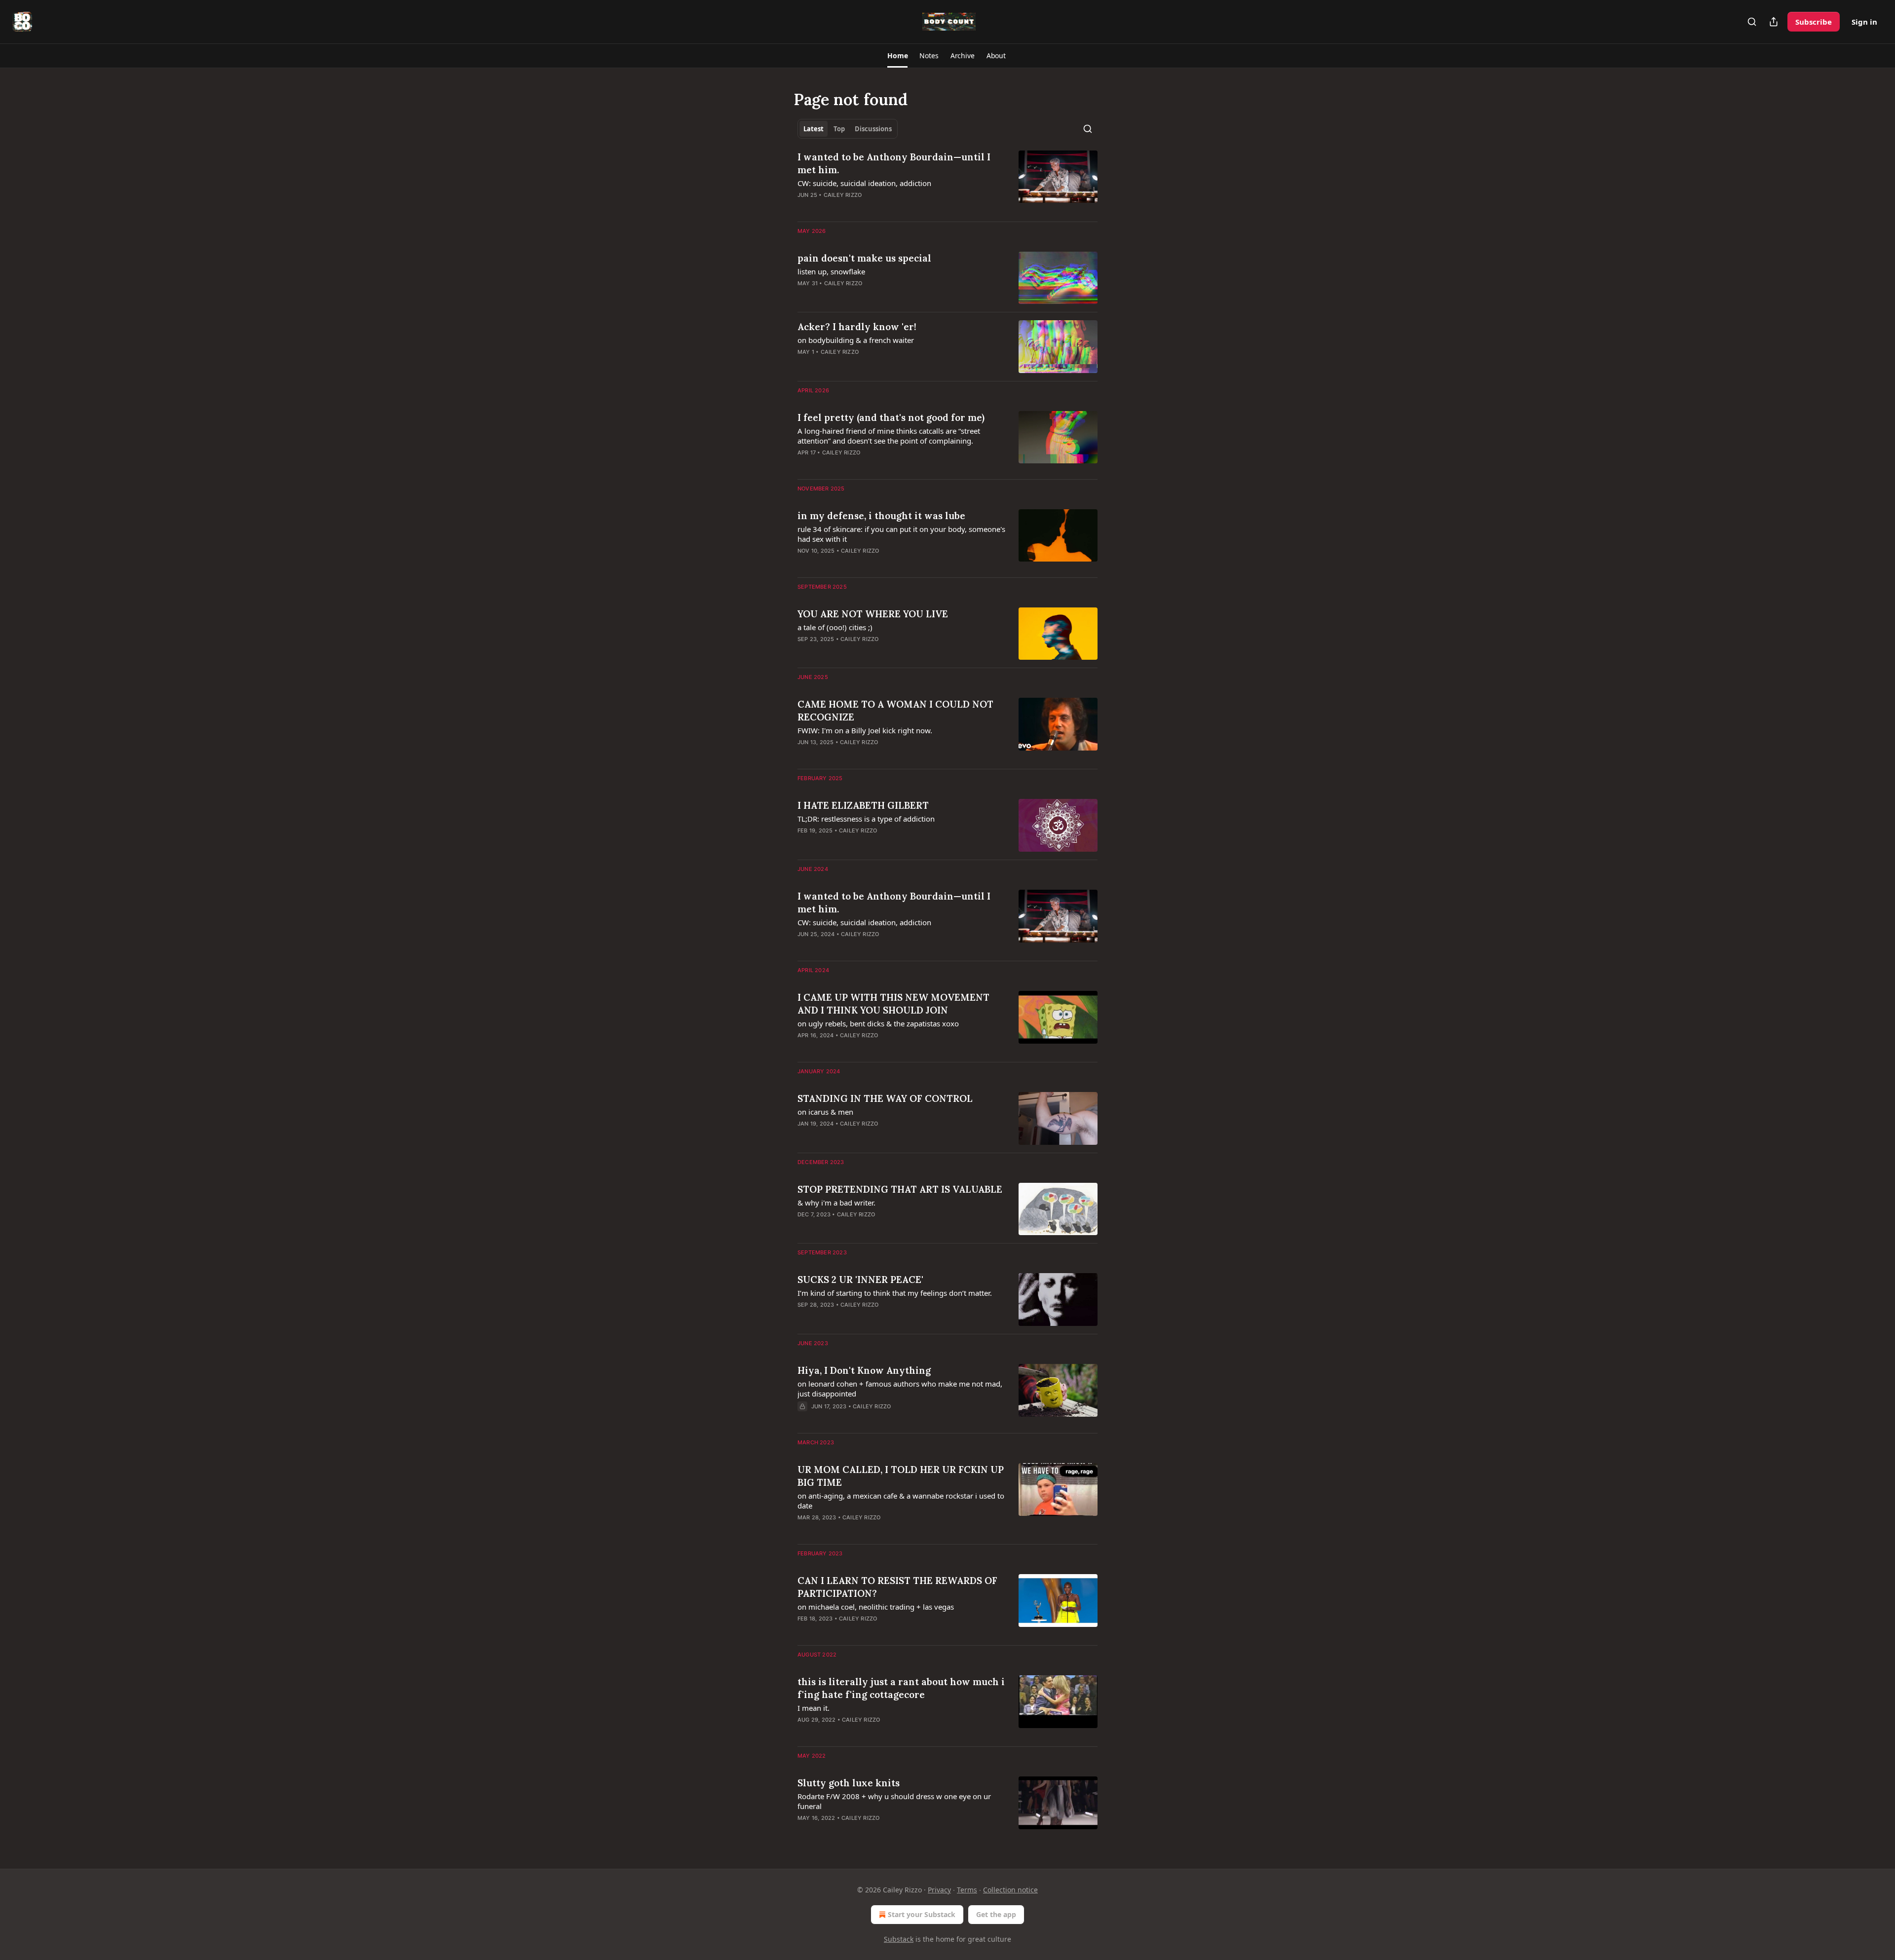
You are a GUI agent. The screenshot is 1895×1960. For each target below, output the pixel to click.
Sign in (1864, 22)
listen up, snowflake (831, 271)
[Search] (1752, 22)
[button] (897, 56)
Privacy (939, 1890)
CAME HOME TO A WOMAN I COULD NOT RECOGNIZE (895, 711)
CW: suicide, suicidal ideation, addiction (864, 183)
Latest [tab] (814, 129)
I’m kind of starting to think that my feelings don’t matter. (895, 1293)
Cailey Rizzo (843, 195)
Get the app (996, 1914)
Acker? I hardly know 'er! (857, 327)
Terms (967, 1890)
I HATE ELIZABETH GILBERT (863, 805)
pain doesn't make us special (864, 258)
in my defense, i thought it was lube (881, 516)
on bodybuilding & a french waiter (856, 340)
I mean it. (814, 1708)
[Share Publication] (1774, 22)
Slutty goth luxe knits (849, 1783)
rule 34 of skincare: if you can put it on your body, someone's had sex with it (901, 534)
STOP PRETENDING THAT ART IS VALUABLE (900, 1189)
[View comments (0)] (872, 1136)
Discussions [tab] (873, 129)
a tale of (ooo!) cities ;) (835, 627)
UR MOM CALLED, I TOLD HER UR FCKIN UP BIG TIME (901, 1476)
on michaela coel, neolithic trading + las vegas (876, 1607)
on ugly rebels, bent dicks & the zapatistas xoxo (878, 1023)
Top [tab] (839, 129)
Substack (899, 1939)
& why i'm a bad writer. (836, 1203)
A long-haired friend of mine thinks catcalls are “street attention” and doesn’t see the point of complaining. (889, 436)
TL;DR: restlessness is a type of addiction (866, 819)
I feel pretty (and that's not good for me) (891, 417)
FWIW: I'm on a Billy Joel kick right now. (865, 730)
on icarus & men (825, 1112)
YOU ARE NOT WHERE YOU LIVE (873, 614)
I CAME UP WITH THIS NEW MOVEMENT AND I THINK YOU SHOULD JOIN (893, 1004)
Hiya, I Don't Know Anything (864, 1370)
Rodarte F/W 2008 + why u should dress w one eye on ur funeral (894, 1801)
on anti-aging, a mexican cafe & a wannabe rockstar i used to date (901, 1501)
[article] (947, 182)
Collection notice (1010, 1890)
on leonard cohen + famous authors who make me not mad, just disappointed (900, 1389)
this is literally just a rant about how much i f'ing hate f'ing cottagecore (901, 1688)
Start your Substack (922, 1914)
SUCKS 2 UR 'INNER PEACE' (860, 1280)
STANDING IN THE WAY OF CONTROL (885, 1098)
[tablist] (848, 129)
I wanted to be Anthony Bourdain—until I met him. (894, 163)
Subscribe (1814, 22)
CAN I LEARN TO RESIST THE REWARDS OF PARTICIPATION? (897, 1587)
